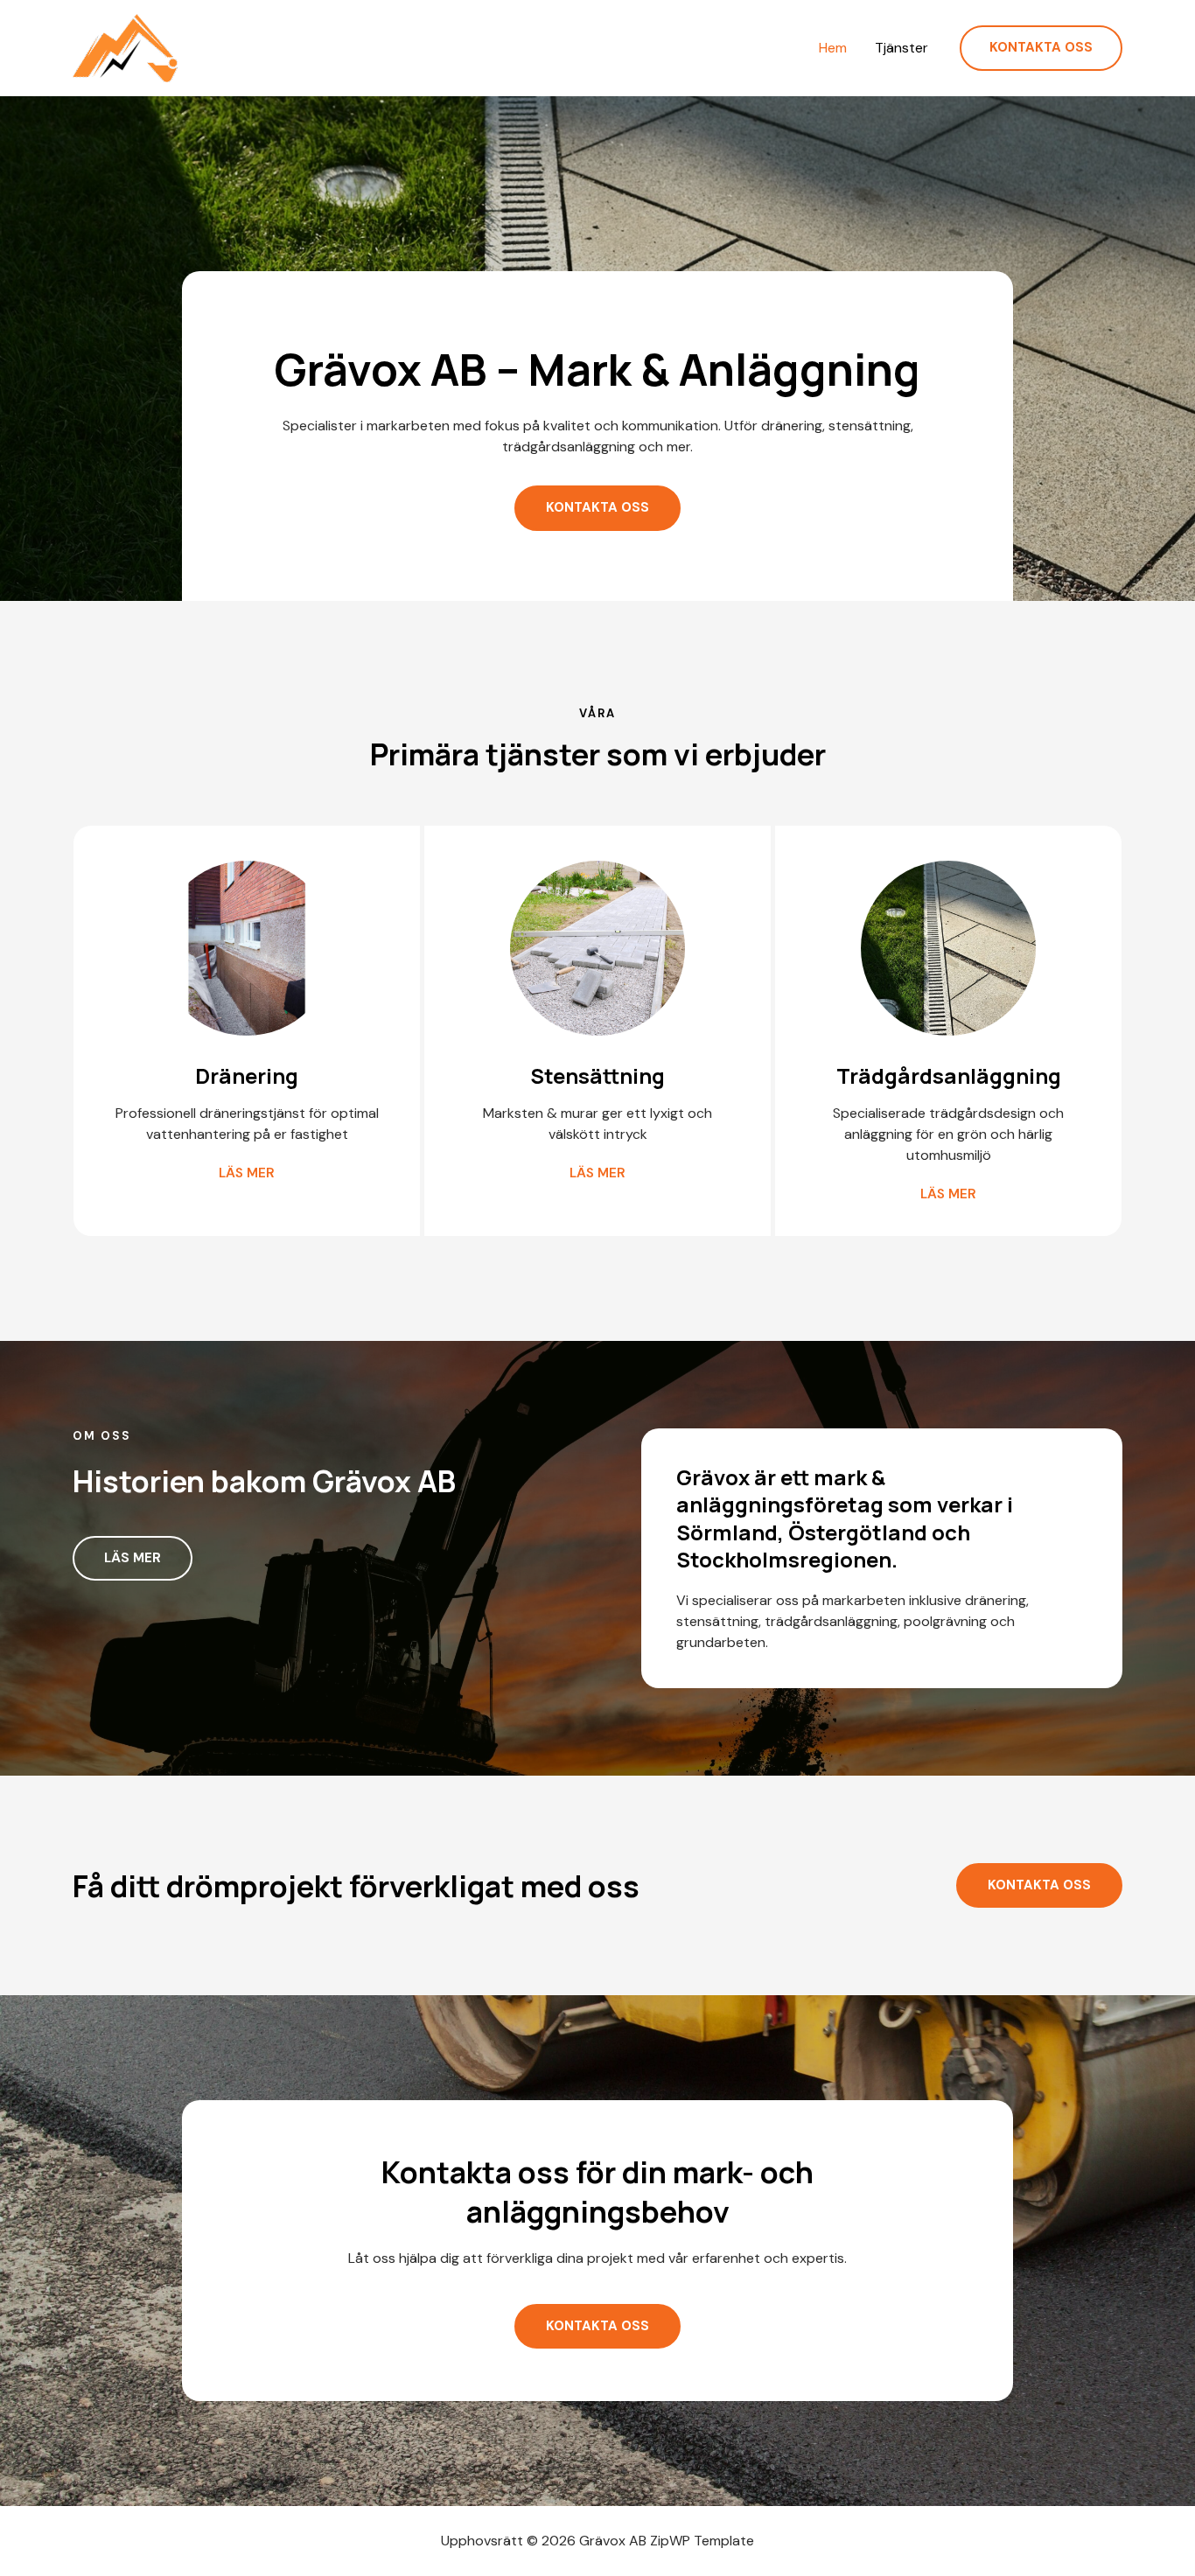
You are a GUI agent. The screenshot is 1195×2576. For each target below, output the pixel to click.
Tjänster (901, 48)
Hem (833, 48)
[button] (1041, 48)
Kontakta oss (1039, 1885)
